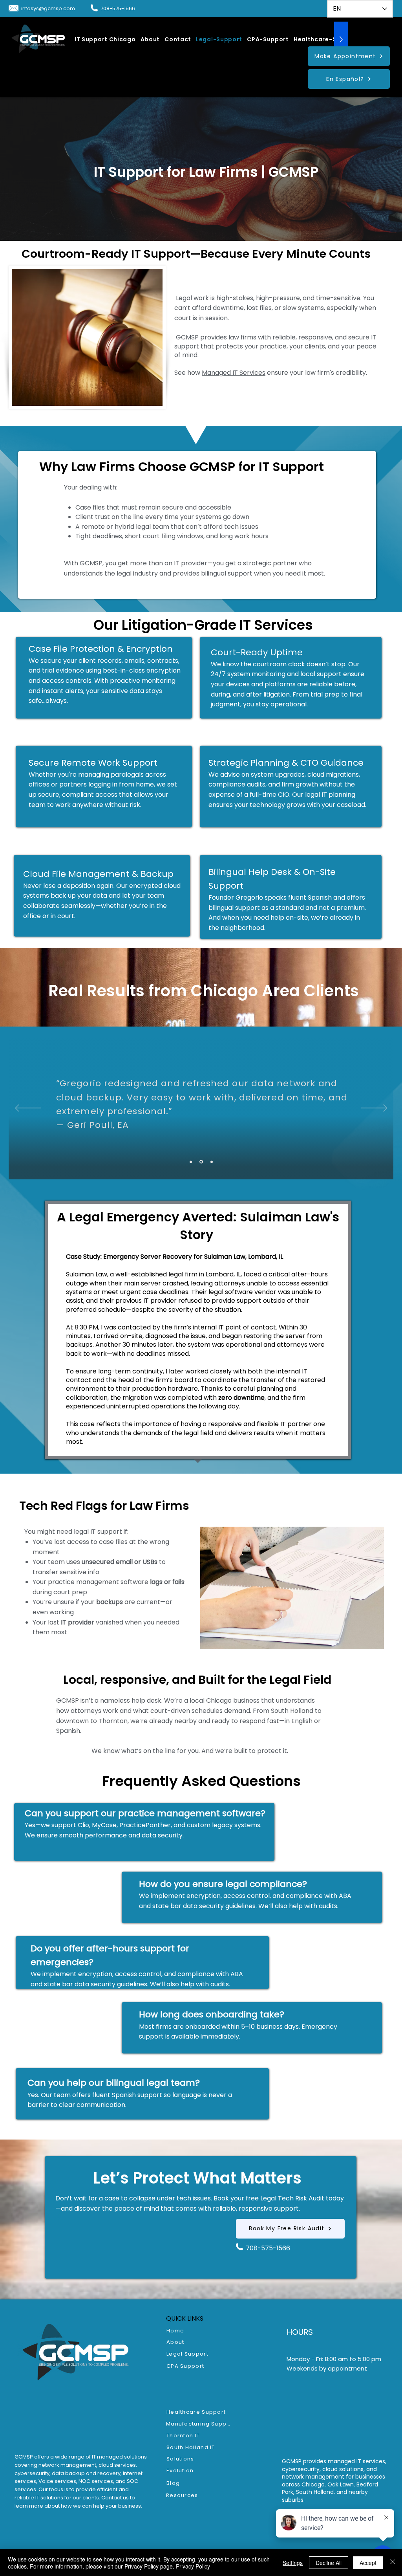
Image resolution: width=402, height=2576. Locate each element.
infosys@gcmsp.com (48, 8)
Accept (368, 2563)
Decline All (329, 2563)
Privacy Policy (193, 2566)
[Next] (374, 1109)
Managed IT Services (234, 373)
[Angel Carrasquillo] (212, 1162)
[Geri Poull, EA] (191, 1162)
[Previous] (28, 1109)
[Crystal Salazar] (201, 1162)
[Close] (393, 2563)
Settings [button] (293, 2563)
